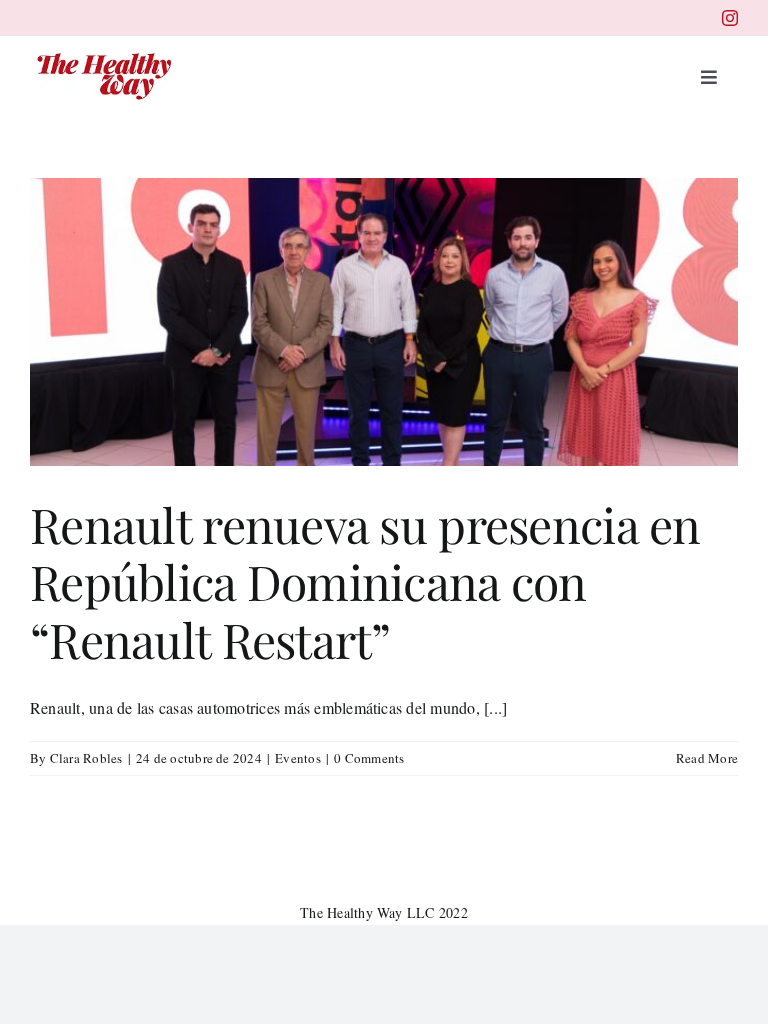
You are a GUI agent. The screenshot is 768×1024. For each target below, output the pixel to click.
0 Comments (369, 758)
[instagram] (730, 18)
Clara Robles (86, 758)
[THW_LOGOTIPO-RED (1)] (105, 53)
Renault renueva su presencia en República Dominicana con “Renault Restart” (365, 581)
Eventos (298, 758)
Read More (707, 758)
